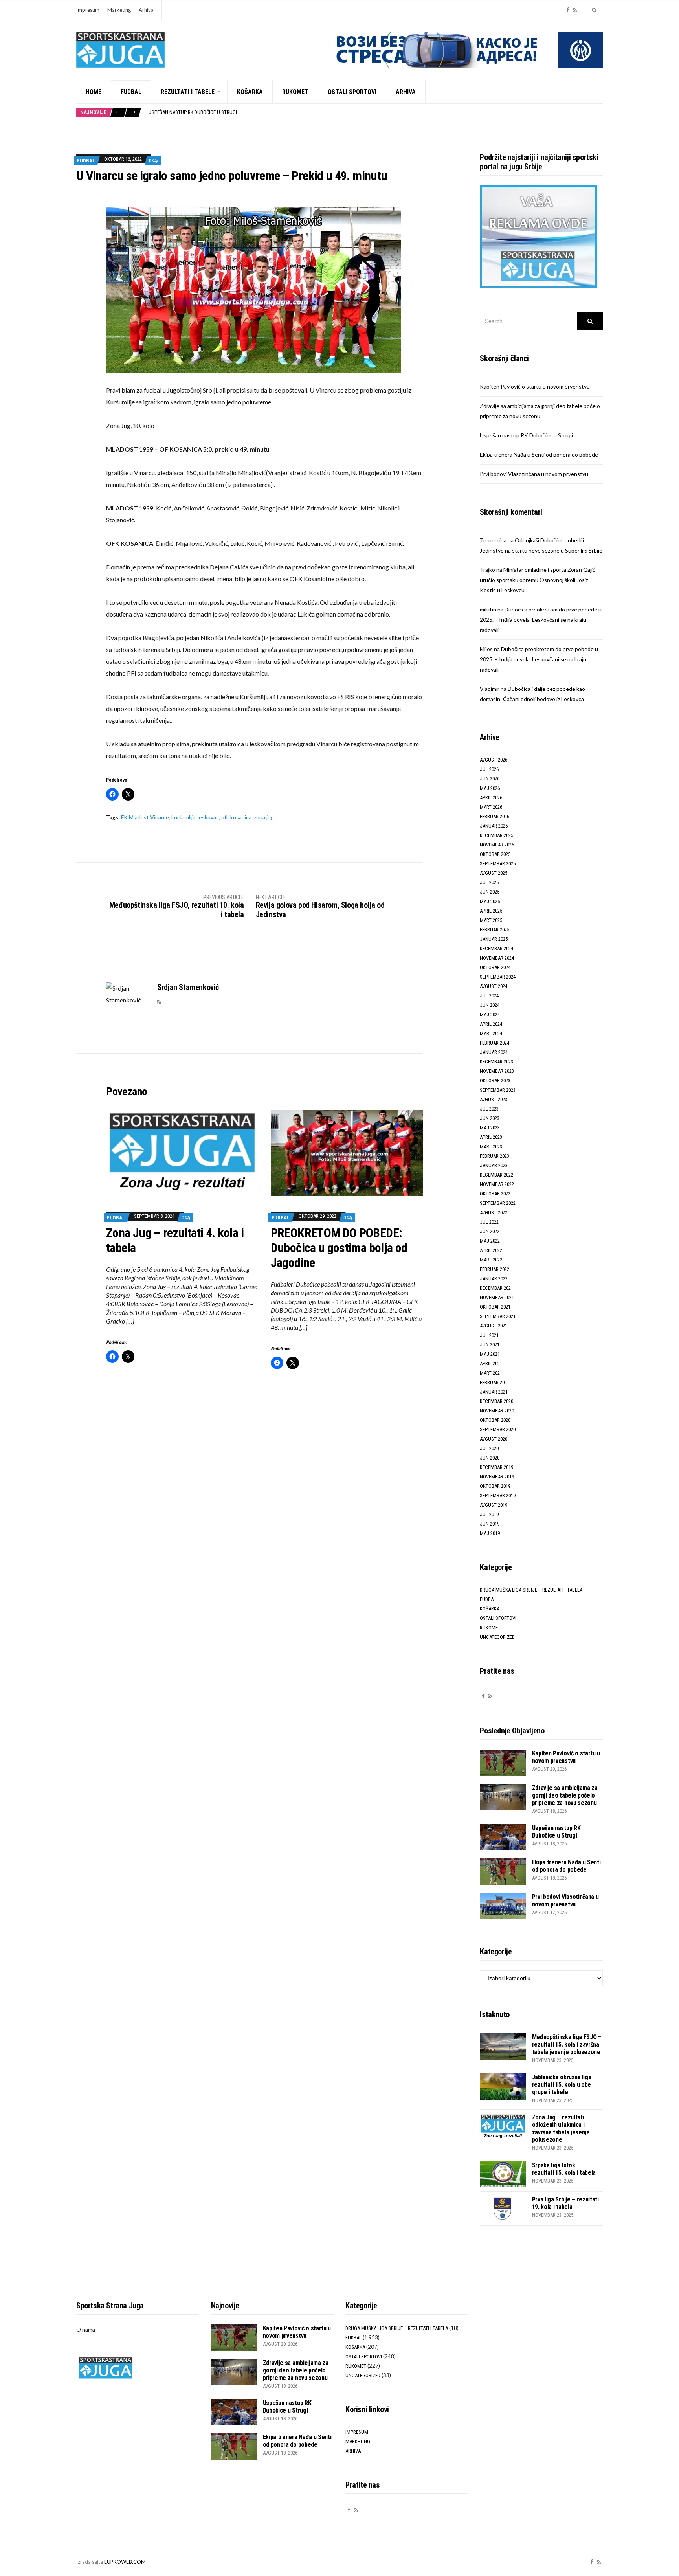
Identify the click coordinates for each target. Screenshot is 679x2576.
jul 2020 (489, 1448)
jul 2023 (489, 1109)
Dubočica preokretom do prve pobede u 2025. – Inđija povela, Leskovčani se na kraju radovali (541, 620)
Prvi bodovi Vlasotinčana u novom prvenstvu (534, 474)
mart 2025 (491, 920)
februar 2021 (495, 1382)
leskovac (208, 817)
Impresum (88, 10)
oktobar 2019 (495, 1486)
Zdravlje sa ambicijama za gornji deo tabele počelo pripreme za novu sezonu (565, 1795)
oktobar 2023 (495, 1081)
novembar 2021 (497, 1297)
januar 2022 (494, 1279)
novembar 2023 (497, 1071)
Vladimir (490, 689)
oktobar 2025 (495, 854)
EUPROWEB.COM (125, 2562)
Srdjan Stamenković (188, 987)
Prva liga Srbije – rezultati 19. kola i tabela (565, 2203)
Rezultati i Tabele (188, 92)
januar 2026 (494, 826)
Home (94, 92)
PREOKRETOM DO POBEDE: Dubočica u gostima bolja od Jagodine (339, 1248)
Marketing (119, 10)
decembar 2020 (496, 1401)
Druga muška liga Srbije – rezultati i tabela (531, 1590)
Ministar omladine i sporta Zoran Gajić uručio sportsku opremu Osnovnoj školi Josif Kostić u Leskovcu (538, 580)
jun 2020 (490, 1458)
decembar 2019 (496, 1467)
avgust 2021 (494, 1326)
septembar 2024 (498, 977)
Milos (486, 649)
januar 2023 (494, 1165)
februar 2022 (495, 1269)
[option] (375, 113)
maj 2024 (490, 1014)
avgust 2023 (494, 1099)
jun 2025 (490, 892)
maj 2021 (490, 1354)
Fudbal (131, 92)
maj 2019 (490, 1533)
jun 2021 (490, 1345)
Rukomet (295, 92)
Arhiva (146, 10)
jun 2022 (490, 1231)
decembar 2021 (496, 1288)
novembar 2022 (497, 1184)
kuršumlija (183, 817)
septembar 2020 (498, 1429)
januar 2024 (494, 1052)
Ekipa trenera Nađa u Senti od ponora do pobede (205, 113)
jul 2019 (489, 1514)
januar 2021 (494, 1392)
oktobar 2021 (495, 1307)
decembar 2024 (496, 948)
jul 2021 (489, 1335)
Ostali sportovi (352, 92)
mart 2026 (491, 807)
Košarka (250, 92)
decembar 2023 (496, 1062)
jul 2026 (489, 769)
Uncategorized (497, 1637)
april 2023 (491, 1137)
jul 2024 (489, 996)
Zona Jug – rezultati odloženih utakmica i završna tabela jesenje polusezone (561, 2128)
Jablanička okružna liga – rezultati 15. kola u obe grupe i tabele (564, 2085)
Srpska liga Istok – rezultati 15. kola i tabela (564, 2169)
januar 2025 (494, 939)
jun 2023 (490, 1118)
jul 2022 (489, 1222)
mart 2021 (491, 1373)
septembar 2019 (498, 1495)
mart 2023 (491, 1147)
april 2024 (491, 1024)
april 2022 (491, 1250)
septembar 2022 (498, 1203)
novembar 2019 (497, 1477)
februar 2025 (495, 930)
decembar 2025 (496, 835)
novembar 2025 (497, 845)
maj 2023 (490, 1128)
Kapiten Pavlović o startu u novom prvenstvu (535, 386)
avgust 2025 (494, 873)
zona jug (264, 817)
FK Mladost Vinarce (145, 817)
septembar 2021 (498, 1316)
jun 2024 (490, 1005)
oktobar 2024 (495, 967)
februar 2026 (495, 816)
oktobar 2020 (495, 1420)
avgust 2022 (494, 1213)
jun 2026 (490, 779)
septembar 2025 (498, 864)
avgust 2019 (494, 1505)
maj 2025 (490, 901)
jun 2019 (490, 1524)
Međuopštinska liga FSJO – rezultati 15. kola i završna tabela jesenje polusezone (567, 2044)
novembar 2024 (497, 958)
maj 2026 (490, 788)
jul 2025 (489, 882)
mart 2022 (491, 1260)
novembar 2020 (497, 1411)
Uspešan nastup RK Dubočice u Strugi (526, 435)
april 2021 (491, 1363)
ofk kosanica (236, 817)
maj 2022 (490, 1241)
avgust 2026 (494, 760)
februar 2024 (495, 1043)
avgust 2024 (494, 986)
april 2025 (491, 911)
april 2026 (491, 798)
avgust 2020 (494, 1439)
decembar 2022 (496, 1175)
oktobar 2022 (495, 1194)
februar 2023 (495, 1156)
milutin (488, 609)
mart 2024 (491, 1033)
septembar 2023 (498, 1090)
